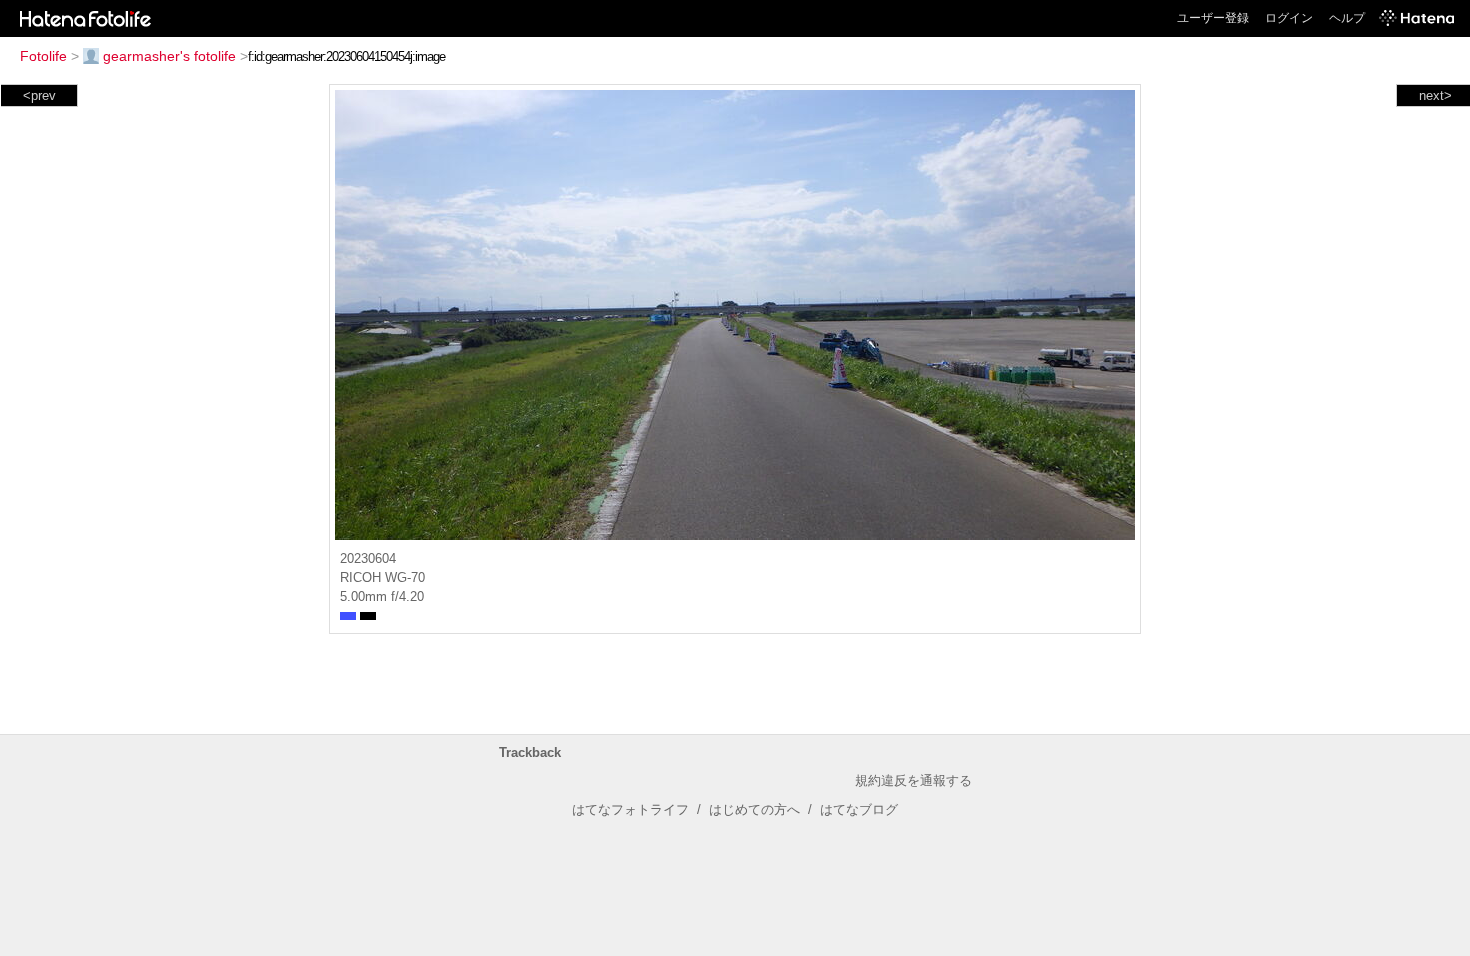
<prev (39, 95)
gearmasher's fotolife (169, 56)
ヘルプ (1347, 18)
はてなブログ (859, 809)
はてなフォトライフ (630, 809)
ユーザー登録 (1213, 18)
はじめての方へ (754, 809)
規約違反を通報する (913, 780)
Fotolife (43, 56)
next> (1435, 95)
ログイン (1289, 18)
